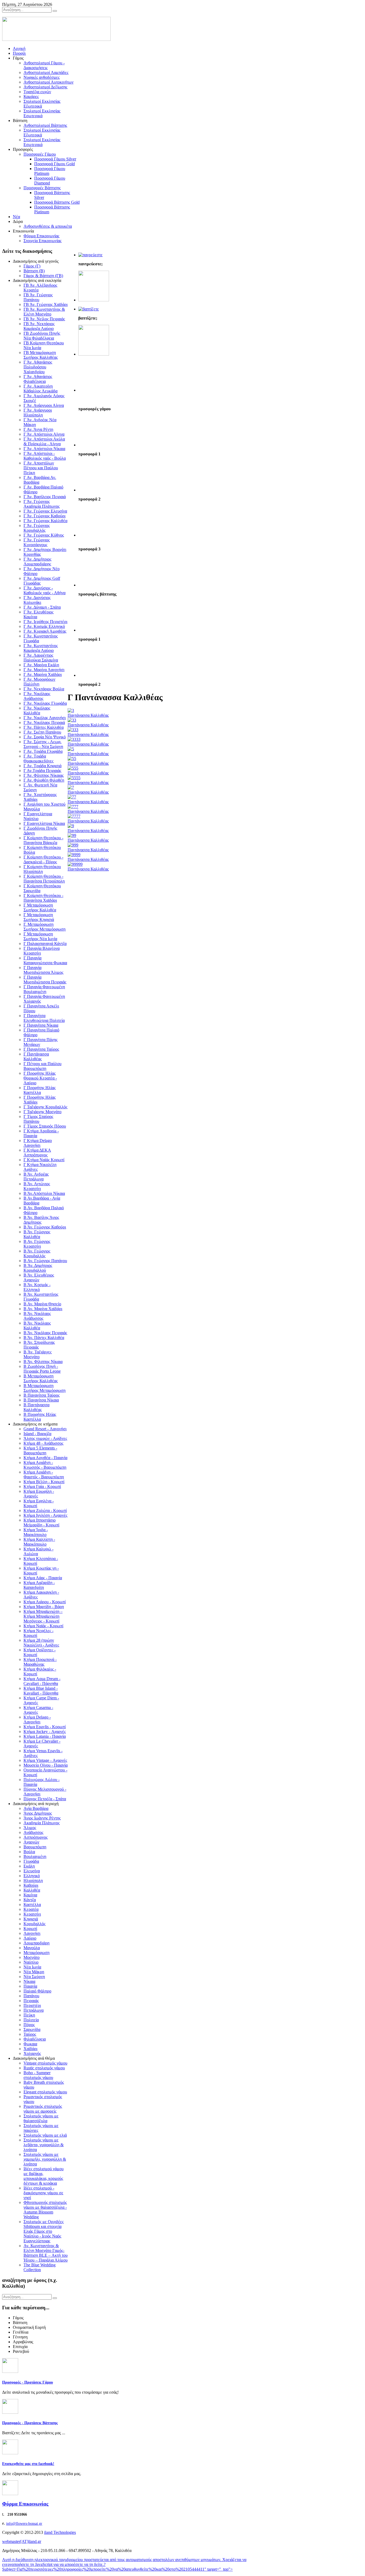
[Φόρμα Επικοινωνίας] (10, 2494)
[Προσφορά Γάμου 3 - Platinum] (94, 535)
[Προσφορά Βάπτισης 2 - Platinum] (94, 675)
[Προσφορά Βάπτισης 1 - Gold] (94, 630)
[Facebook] (10, 2453)
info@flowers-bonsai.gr (24, 2524)
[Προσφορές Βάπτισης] (89, 309)
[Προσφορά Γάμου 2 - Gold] (94, 490)
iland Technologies (60, 2532)
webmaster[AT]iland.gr (22, 2541)
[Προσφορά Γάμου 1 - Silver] (94, 445)
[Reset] (55, 11)
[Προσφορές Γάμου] (90, 255)
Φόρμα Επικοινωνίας (25, 2504)
